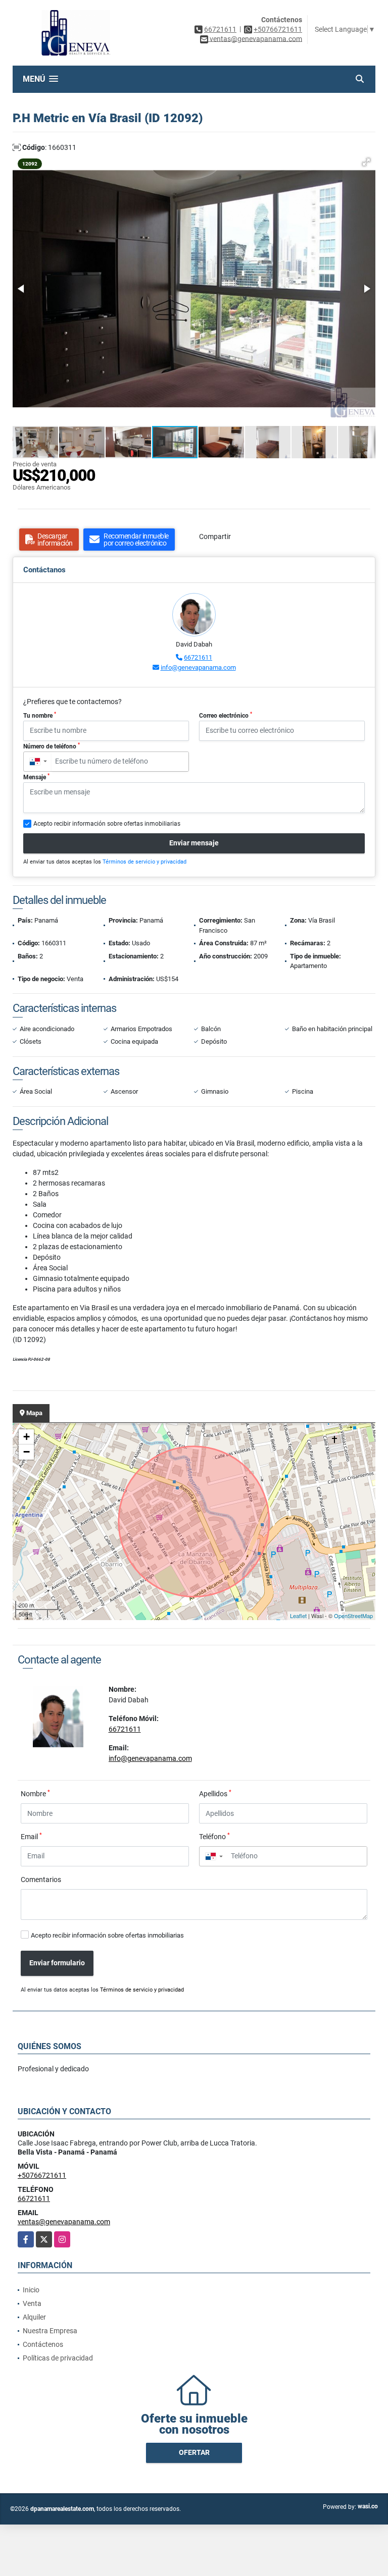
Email (31, 1836)
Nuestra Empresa (50, 2331)
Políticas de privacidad (58, 2358)
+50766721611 (278, 29)
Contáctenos (43, 2344)
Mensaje (36, 777)
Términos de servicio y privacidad (144, 862)
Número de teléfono (52, 746)
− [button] (27, 1452)
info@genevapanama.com (198, 667)
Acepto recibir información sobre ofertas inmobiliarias (107, 1935)
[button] (366, 162)
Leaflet (298, 1616)
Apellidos (215, 1793)
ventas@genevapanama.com (64, 2222)
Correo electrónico (226, 715)
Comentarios (41, 1880)
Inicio (31, 2290)
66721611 (220, 29)
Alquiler (34, 2317)
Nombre (35, 1793)
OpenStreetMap (353, 1616)
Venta (32, 2303)
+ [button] (27, 1437)
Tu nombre (40, 715)
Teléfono (214, 1836)
